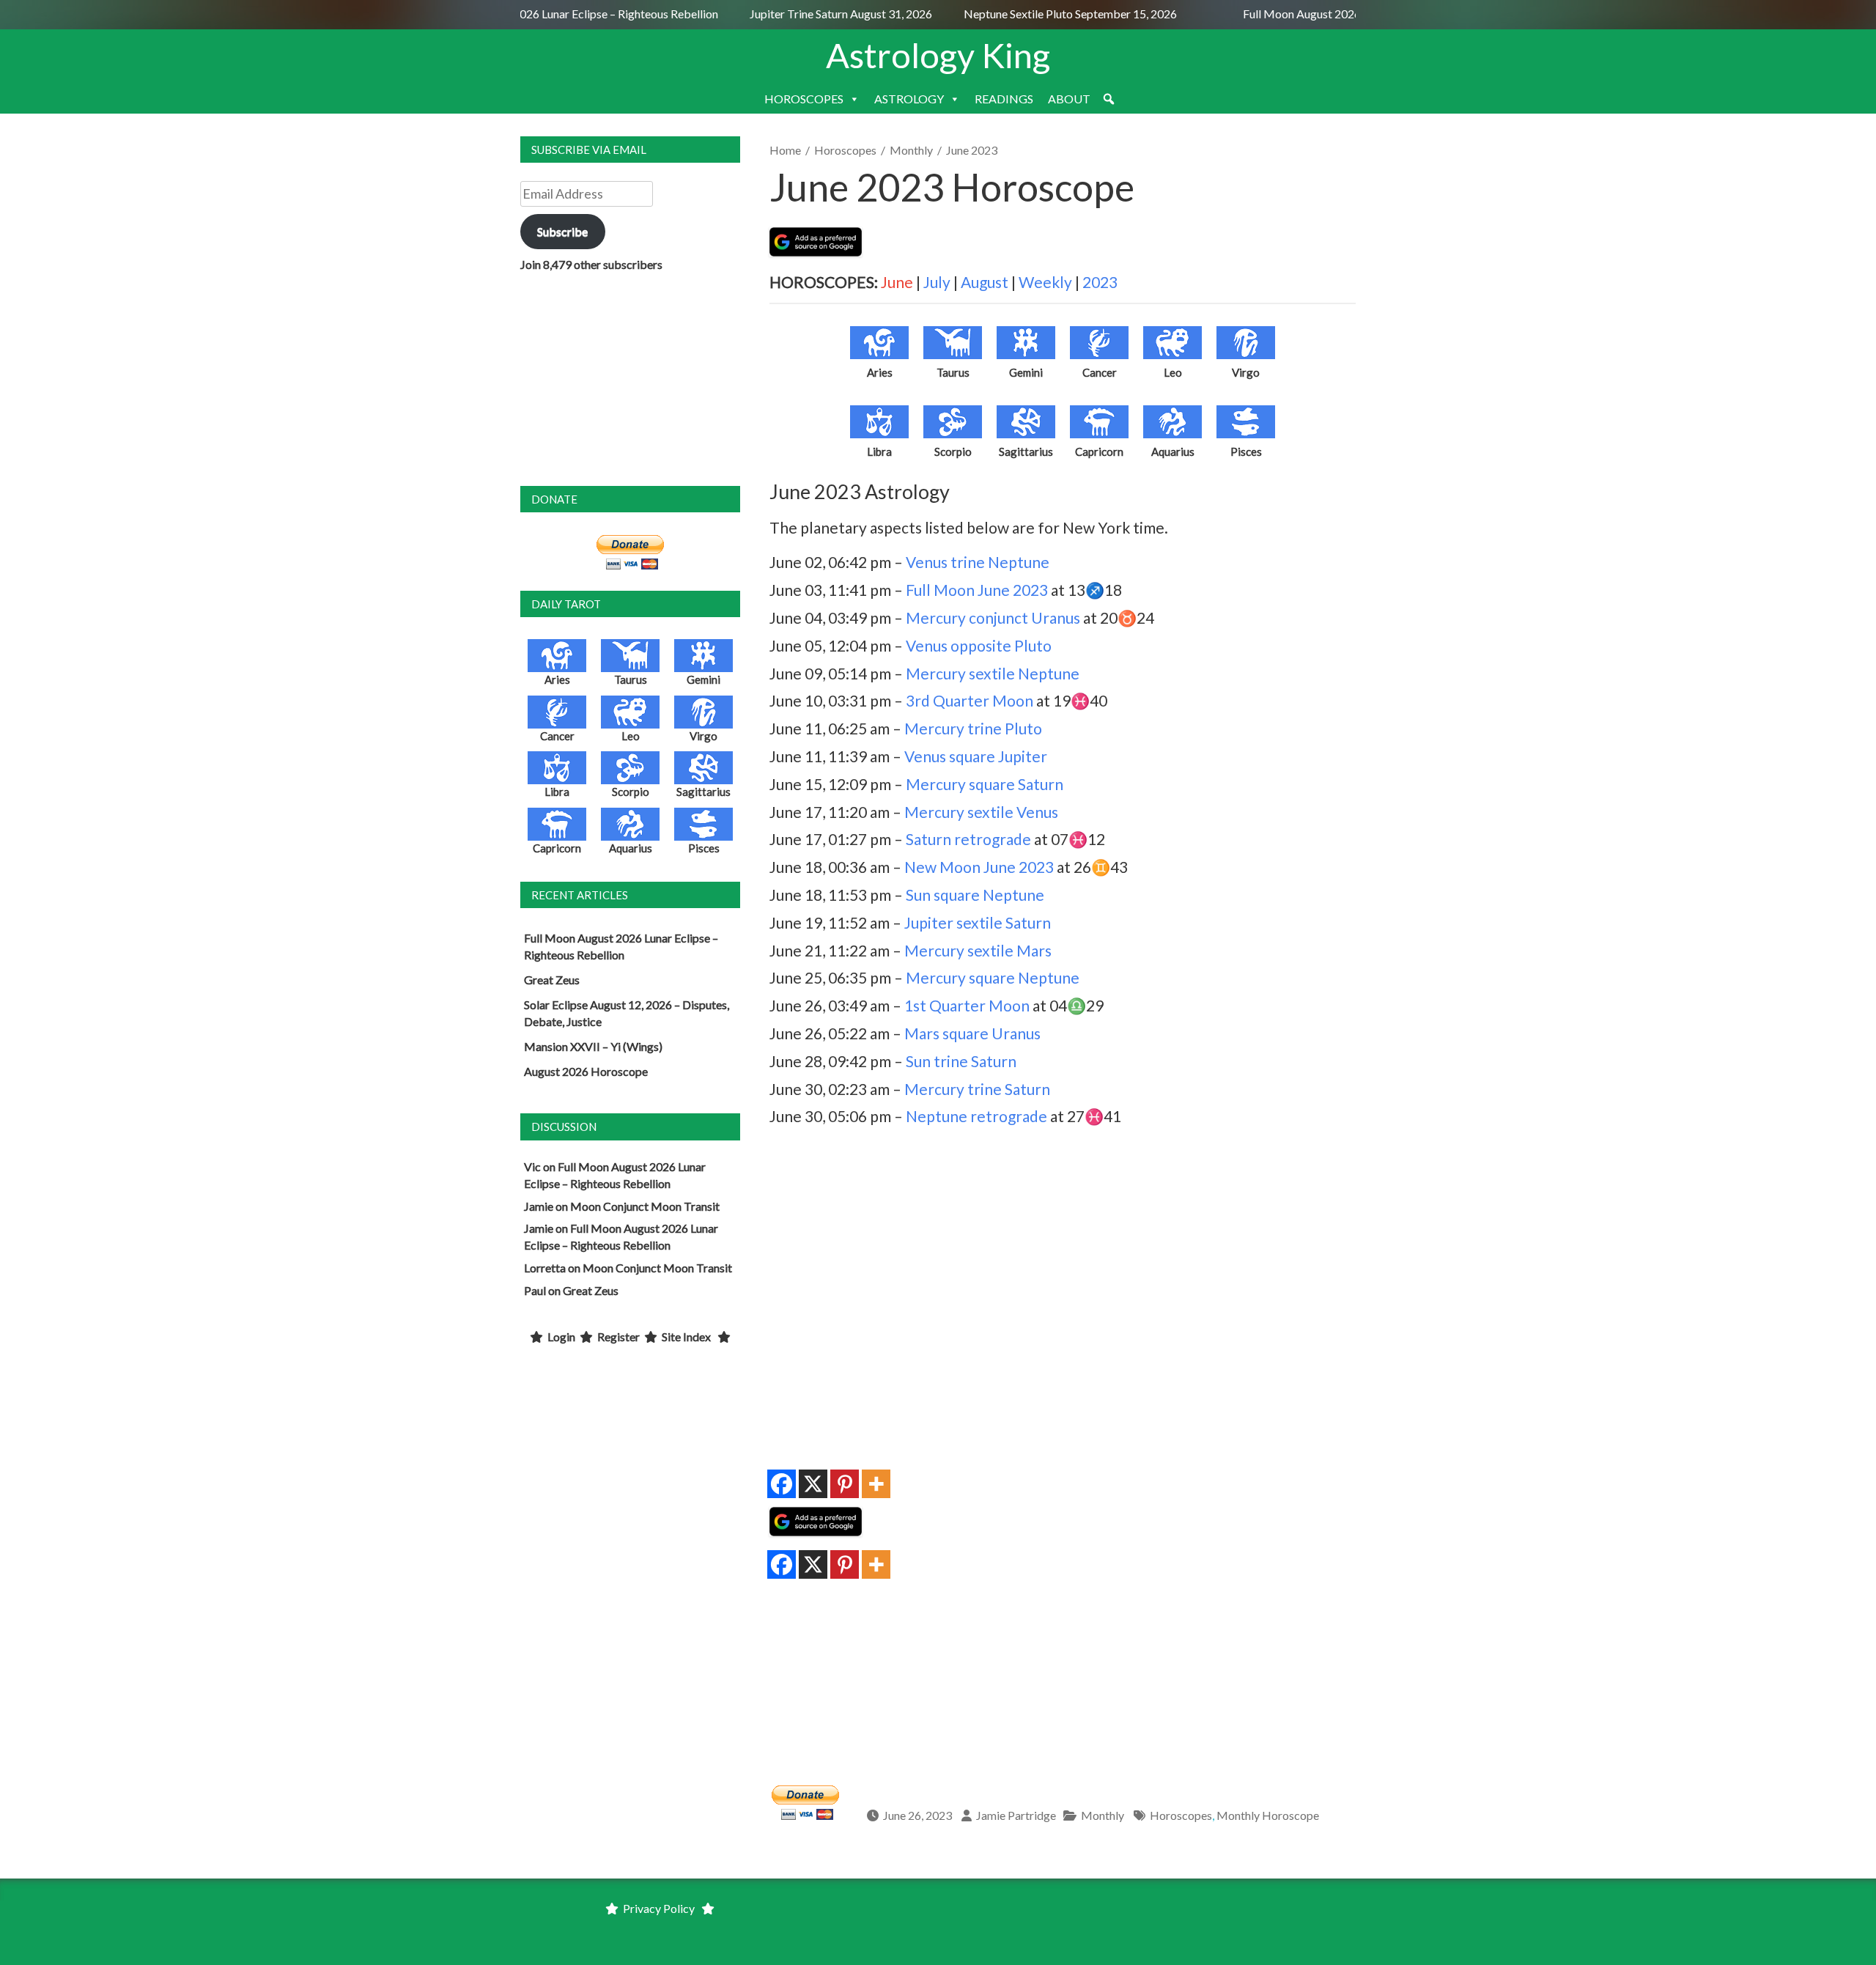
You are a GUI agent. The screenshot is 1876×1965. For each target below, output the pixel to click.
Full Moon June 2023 (977, 590)
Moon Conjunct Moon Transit (645, 1206)
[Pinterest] (845, 1484)
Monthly (911, 150)
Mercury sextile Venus (981, 812)
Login (561, 1337)
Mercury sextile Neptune (993, 673)
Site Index (686, 1337)
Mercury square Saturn (985, 784)
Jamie (539, 1206)
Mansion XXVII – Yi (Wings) (593, 1046)
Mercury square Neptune (993, 977)
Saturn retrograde (968, 839)
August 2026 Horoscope (586, 1071)
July (937, 282)
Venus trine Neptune (978, 562)
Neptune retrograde (976, 1116)
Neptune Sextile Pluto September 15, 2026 (1053, 14)
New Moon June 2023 (979, 867)
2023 (1100, 282)
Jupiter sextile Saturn (978, 922)
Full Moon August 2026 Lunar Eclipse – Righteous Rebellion (554, 14)
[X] (813, 1484)
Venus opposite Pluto (979, 645)
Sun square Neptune (975, 895)
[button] (1109, 99)
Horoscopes (845, 150)
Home (785, 150)
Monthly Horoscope (1268, 1815)
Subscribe (562, 231)
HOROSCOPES (804, 99)
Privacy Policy (659, 1908)
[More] (876, 1484)
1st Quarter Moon (967, 1005)
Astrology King (938, 55)
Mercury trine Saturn (977, 1089)
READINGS (1004, 99)
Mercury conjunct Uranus (993, 617)
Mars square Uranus (972, 1033)
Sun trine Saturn (961, 1061)
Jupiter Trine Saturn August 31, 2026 (825, 14)
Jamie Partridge (1016, 1815)
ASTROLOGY (909, 99)
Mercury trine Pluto (973, 728)
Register (618, 1337)
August (985, 282)
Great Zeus (552, 980)
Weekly (1045, 282)
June (897, 282)
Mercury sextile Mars (978, 950)
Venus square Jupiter (976, 756)
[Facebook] (782, 1484)
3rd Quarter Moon (970, 700)
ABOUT (1069, 99)
